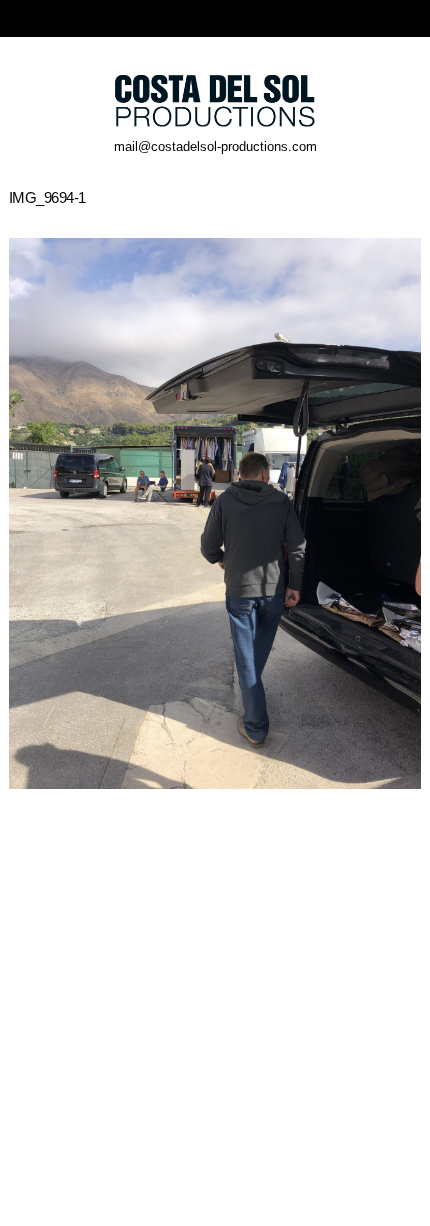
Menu (411, 19)
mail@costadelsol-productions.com (215, 146)
